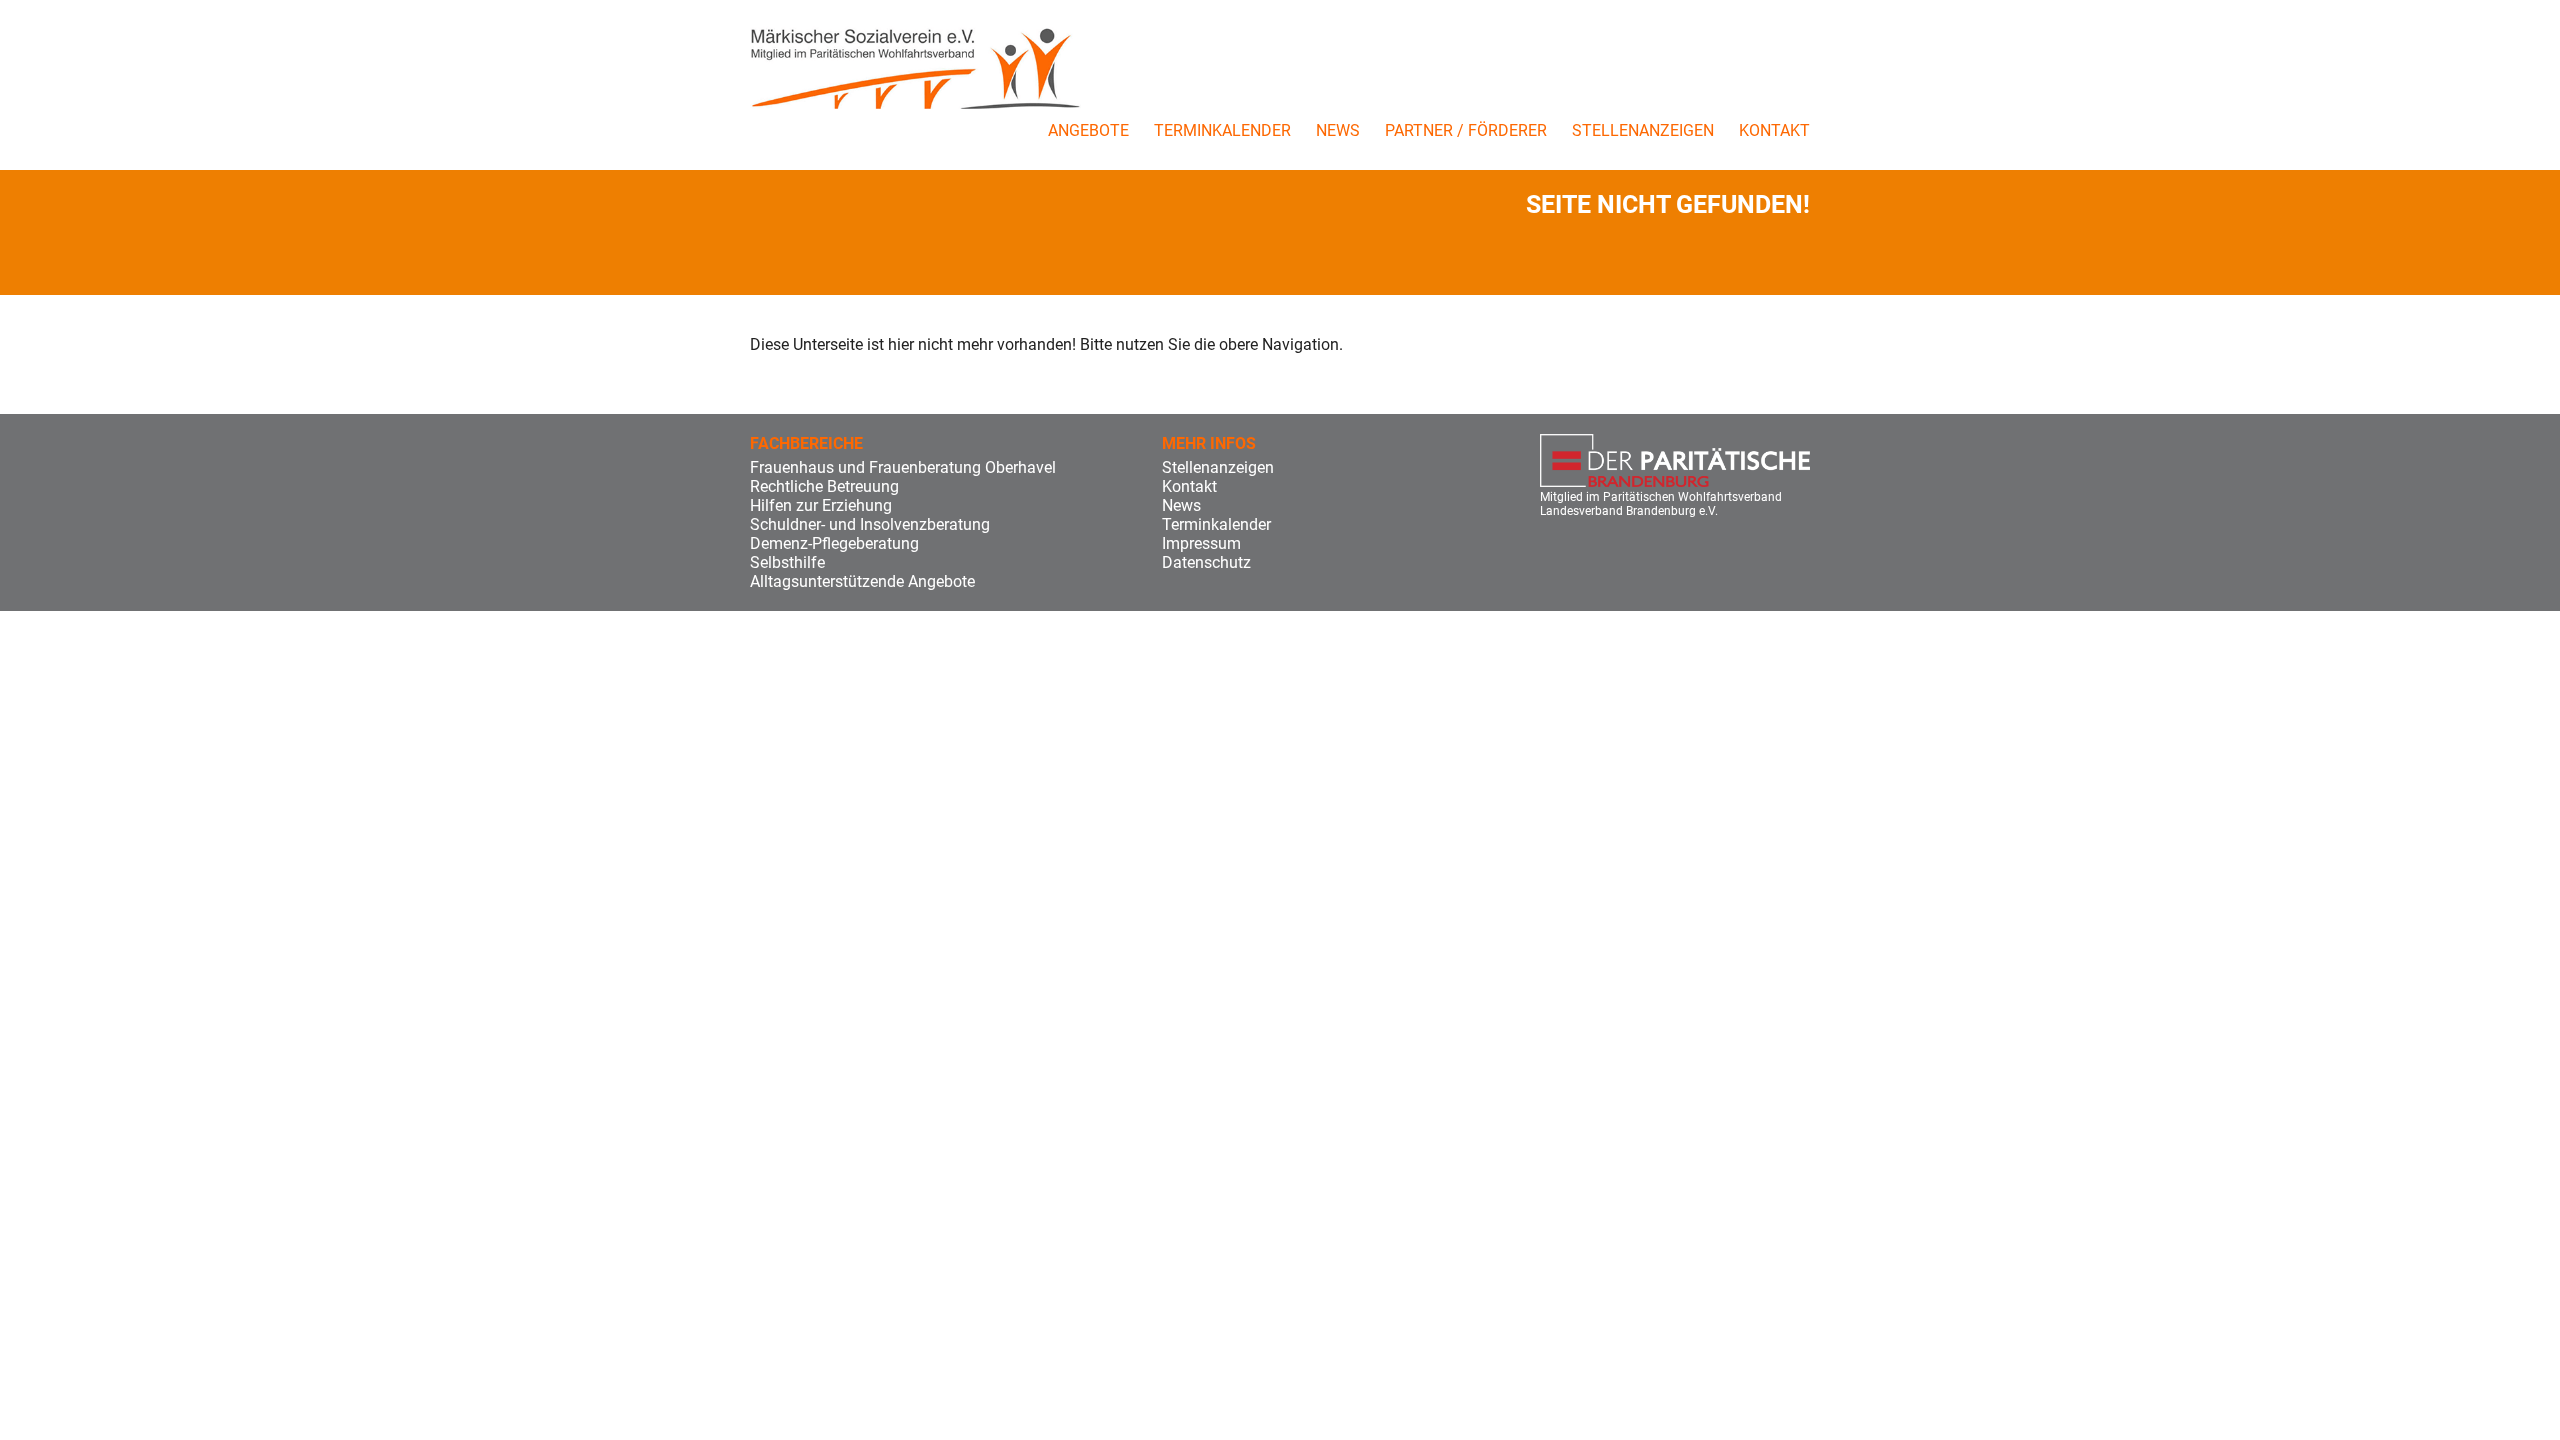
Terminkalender (1222, 130)
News (1338, 130)
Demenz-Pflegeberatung (834, 543)
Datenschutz (1206, 562)
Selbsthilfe (787, 562)
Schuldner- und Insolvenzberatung (870, 524)
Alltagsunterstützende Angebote (862, 581)
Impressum (1201, 543)
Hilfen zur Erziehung (821, 505)
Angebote (1088, 130)
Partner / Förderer (1466, 130)
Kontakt (1774, 130)
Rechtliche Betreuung (824, 486)
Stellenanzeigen (1643, 130)
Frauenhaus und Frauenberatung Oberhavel (903, 467)
